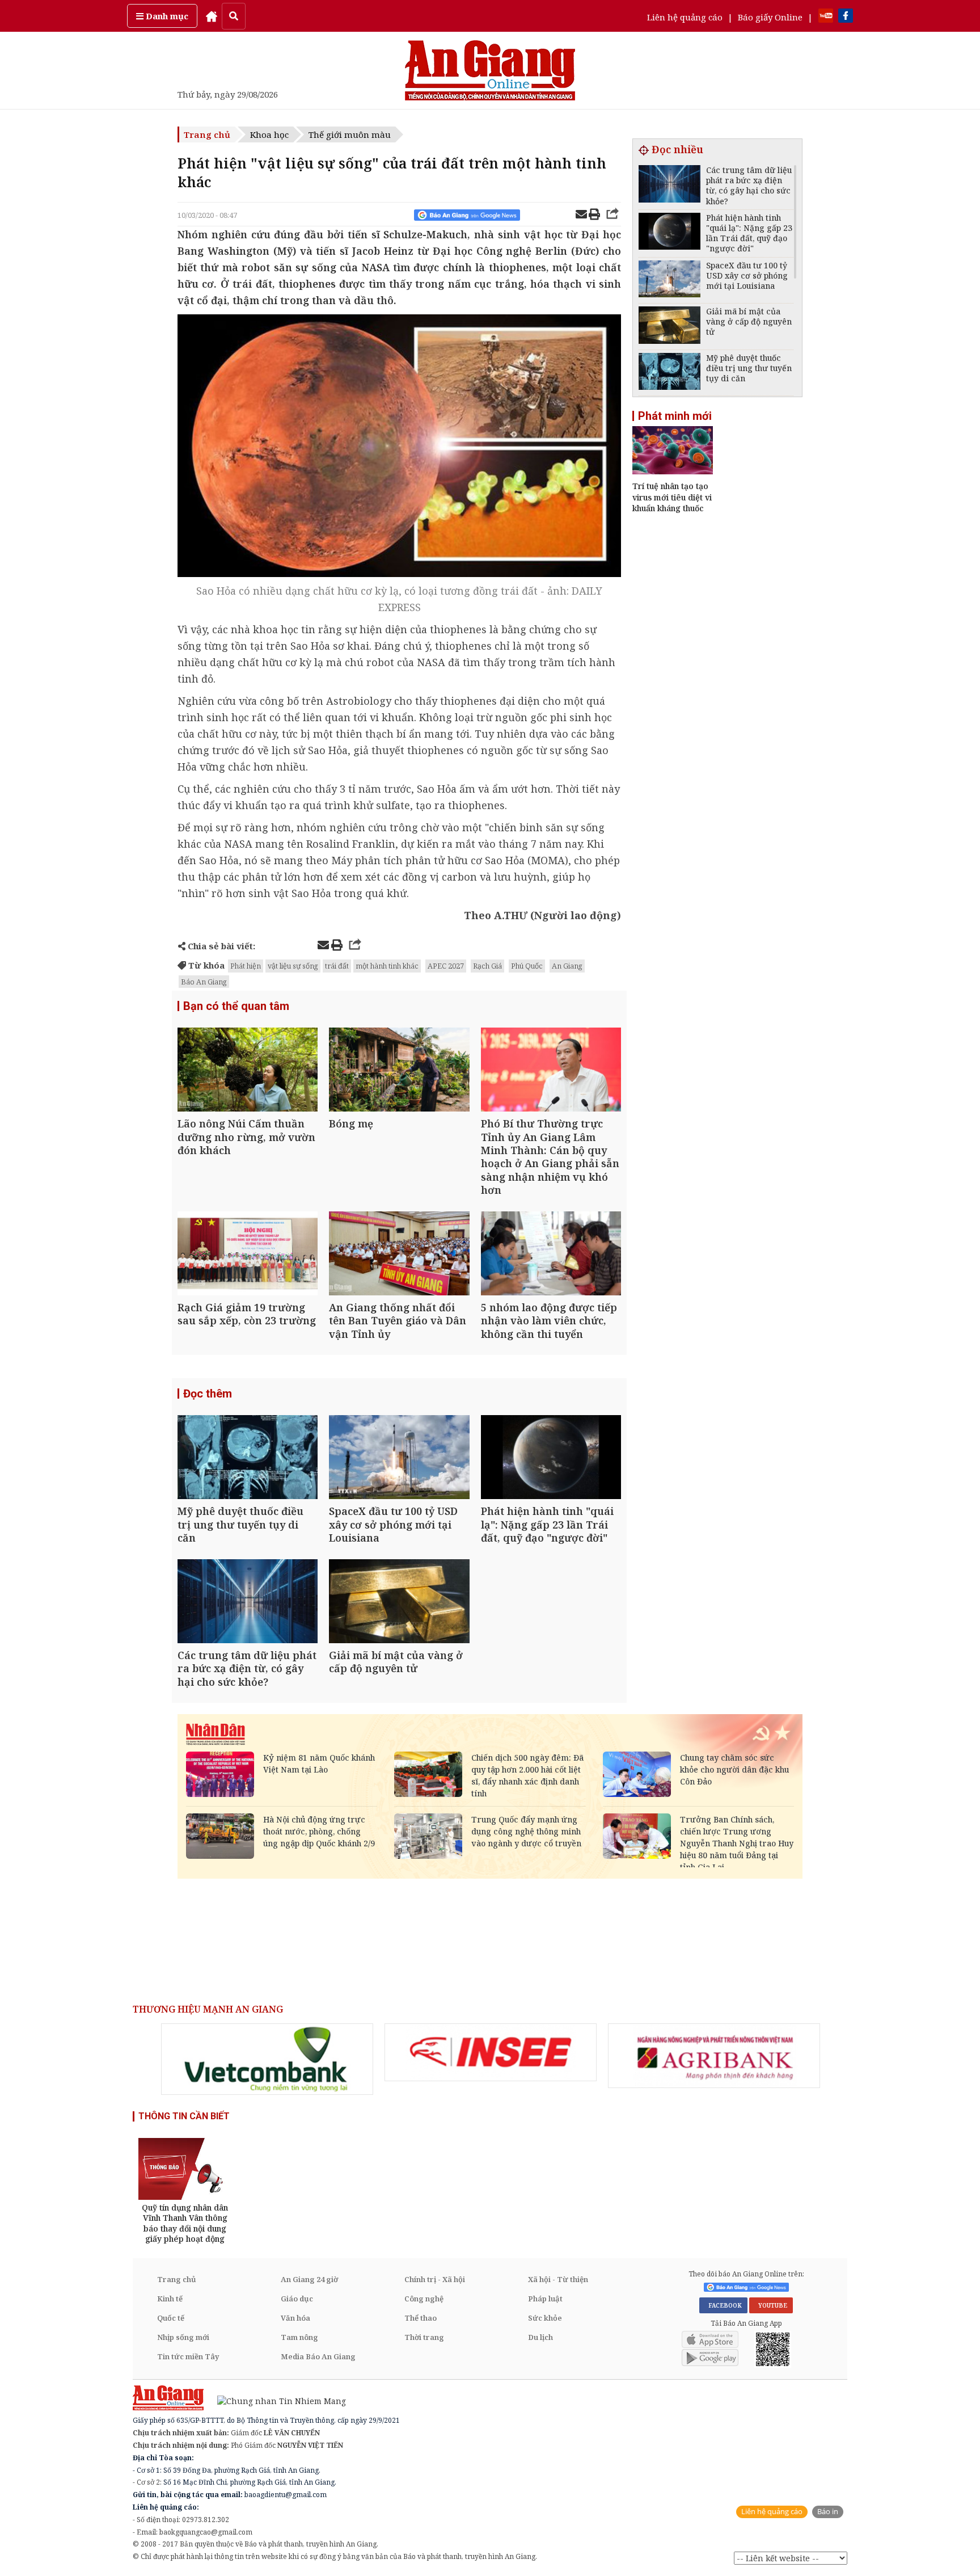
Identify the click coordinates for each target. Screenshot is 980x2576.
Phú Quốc (527, 966)
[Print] (594, 216)
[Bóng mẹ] (399, 1071)
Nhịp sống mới (183, 2337)
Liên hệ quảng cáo (685, 17)
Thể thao (421, 2318)
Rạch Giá (487, 966)
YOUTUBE (771, 2305)
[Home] (212, 16)
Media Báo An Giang (318, 2356)
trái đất (337, 966)
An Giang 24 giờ (309, 2279)
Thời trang (424, 2337)
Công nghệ (424, 2299)
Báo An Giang (204, 982)
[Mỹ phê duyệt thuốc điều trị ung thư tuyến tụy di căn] (248, 1459)
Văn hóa (295, 2318)
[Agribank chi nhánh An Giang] (714, 2056)
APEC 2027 (446, 966)
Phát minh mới (675, 416)
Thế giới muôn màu (350, 134)
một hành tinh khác (387, 966)
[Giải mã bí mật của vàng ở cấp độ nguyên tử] (399, 1603)
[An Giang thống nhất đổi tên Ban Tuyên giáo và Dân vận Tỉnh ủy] (399, 1255)
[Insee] (491, 2052)
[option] (267, 2059)
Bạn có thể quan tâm (236, 1006)
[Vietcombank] (267, 2059)
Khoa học (269, 134)
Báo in (828, 2512)
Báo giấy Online (770, 17)
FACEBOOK (723, 2305)
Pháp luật (545, 2299)
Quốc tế (171, 2318)
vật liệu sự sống (293, 966)
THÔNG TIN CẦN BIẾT (184, 2116)
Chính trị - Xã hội (435, 2279)
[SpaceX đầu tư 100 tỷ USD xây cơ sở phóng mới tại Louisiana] (399, 1459)
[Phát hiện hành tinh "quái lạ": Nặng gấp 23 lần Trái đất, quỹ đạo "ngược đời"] (551, 1459)
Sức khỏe (545, 2318)
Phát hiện (246, 966)
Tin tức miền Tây (188, 2356)
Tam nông (299, 2337)
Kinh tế (170, 2299)
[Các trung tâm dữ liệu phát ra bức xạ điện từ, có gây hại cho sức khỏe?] (248, 1603)
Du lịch (540, 2337)
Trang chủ (207, 134)
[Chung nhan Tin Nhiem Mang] (276, 2400)
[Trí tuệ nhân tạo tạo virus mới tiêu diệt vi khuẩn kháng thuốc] (673, 471)
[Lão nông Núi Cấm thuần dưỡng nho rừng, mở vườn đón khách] (248, 1071)
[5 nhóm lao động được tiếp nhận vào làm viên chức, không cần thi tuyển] (551, 1255)
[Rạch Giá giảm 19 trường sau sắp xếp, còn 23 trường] (248, 1255)
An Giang (567, 966)
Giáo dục (297, 2299)
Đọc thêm (208, 1394)
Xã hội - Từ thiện (558, 2279)
